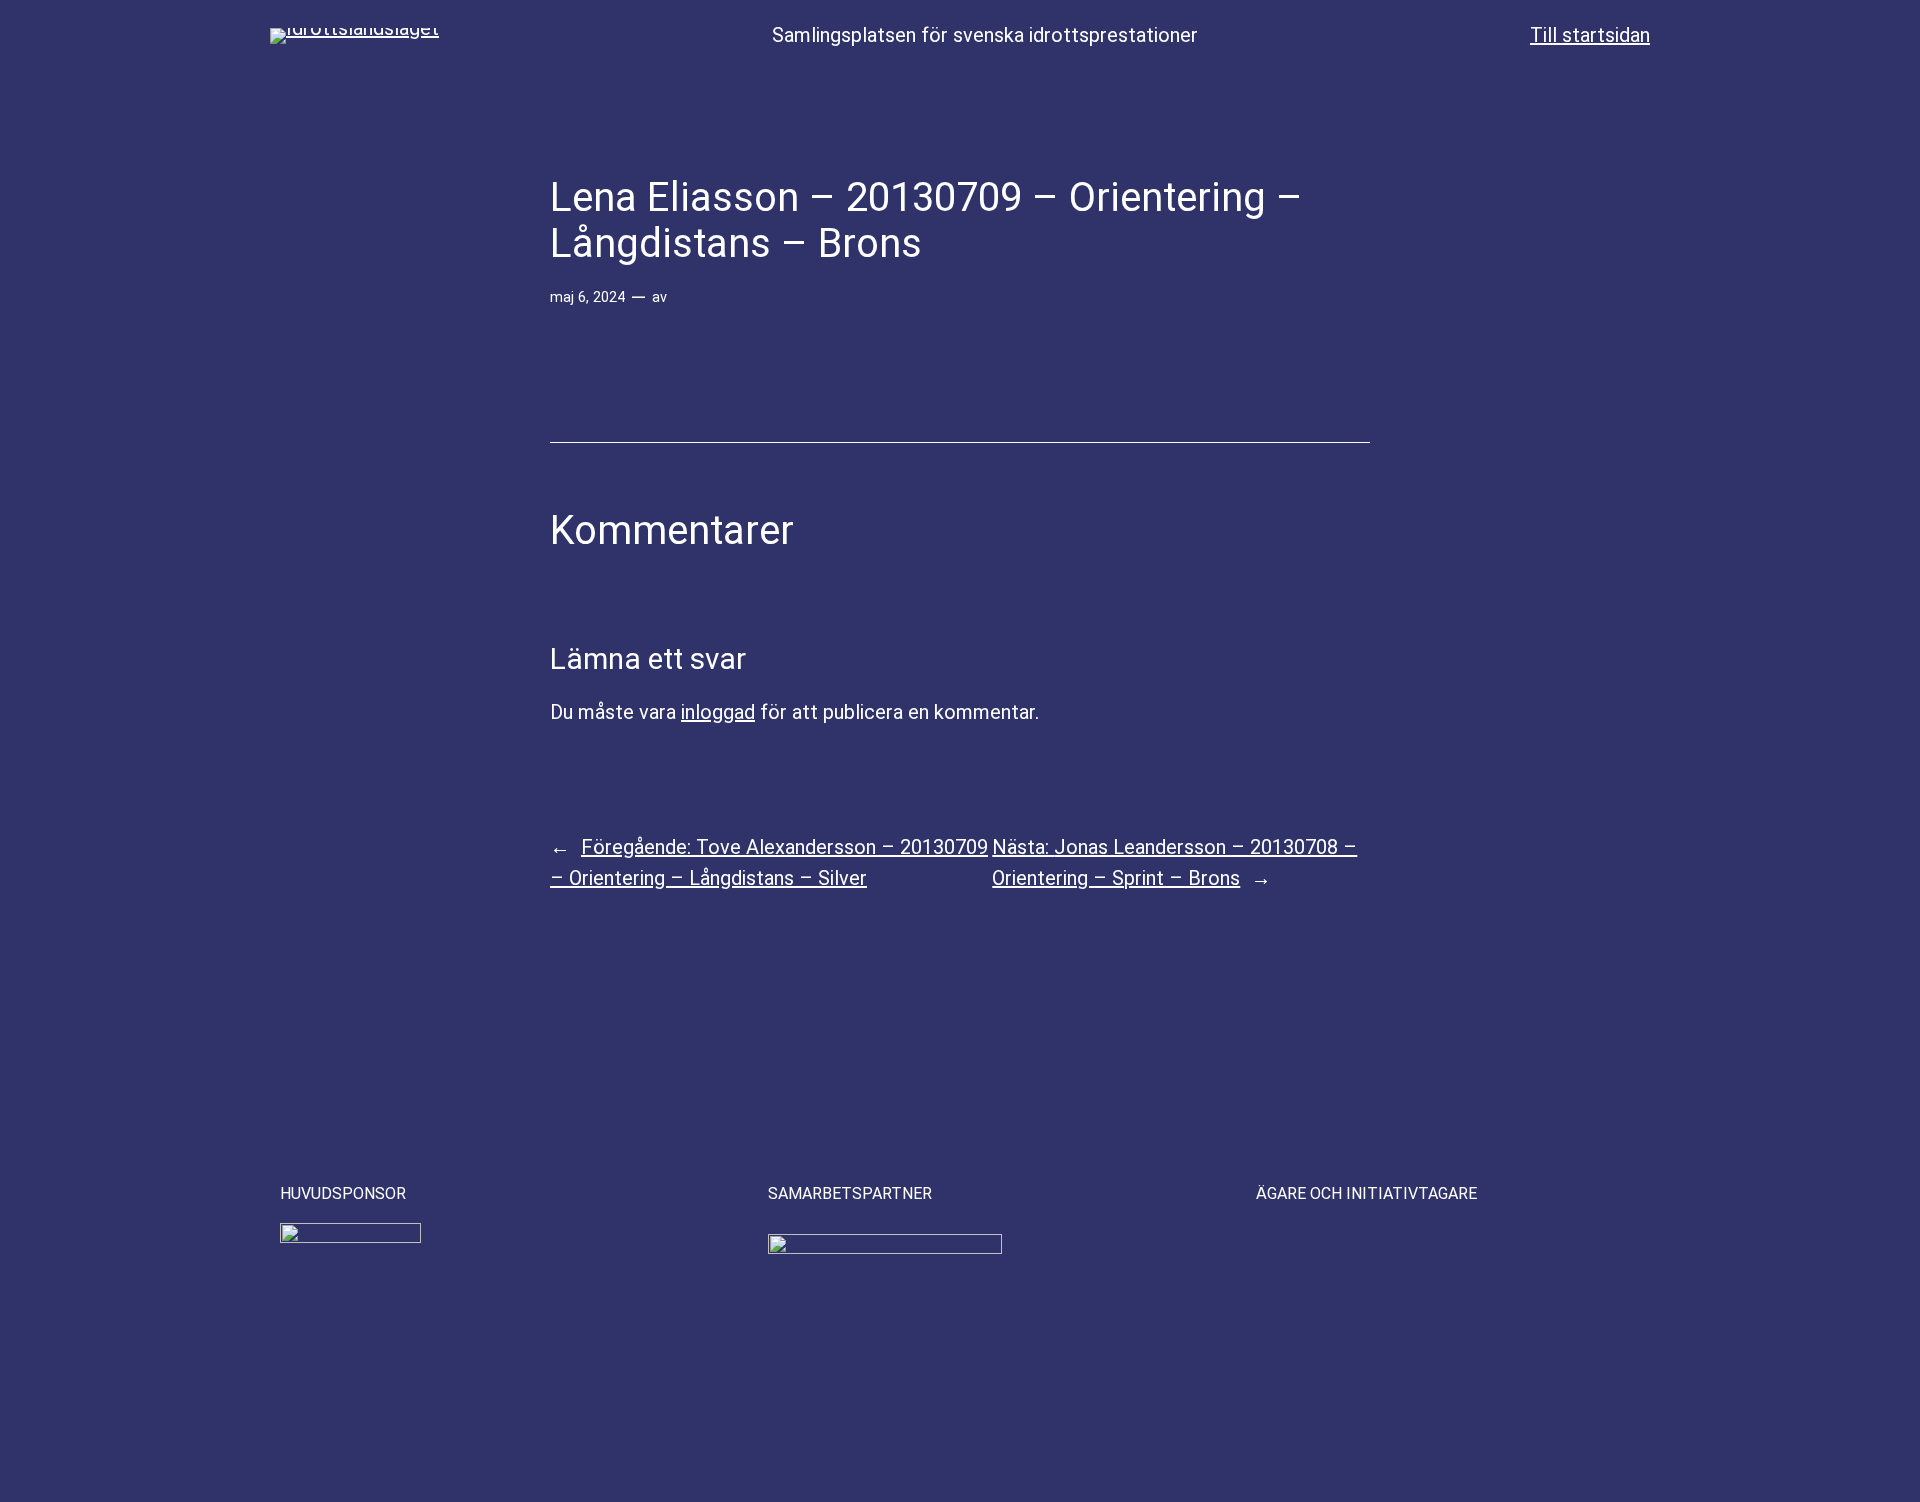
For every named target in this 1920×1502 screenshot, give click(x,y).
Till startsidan (1590, 35)
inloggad (718, 712)
